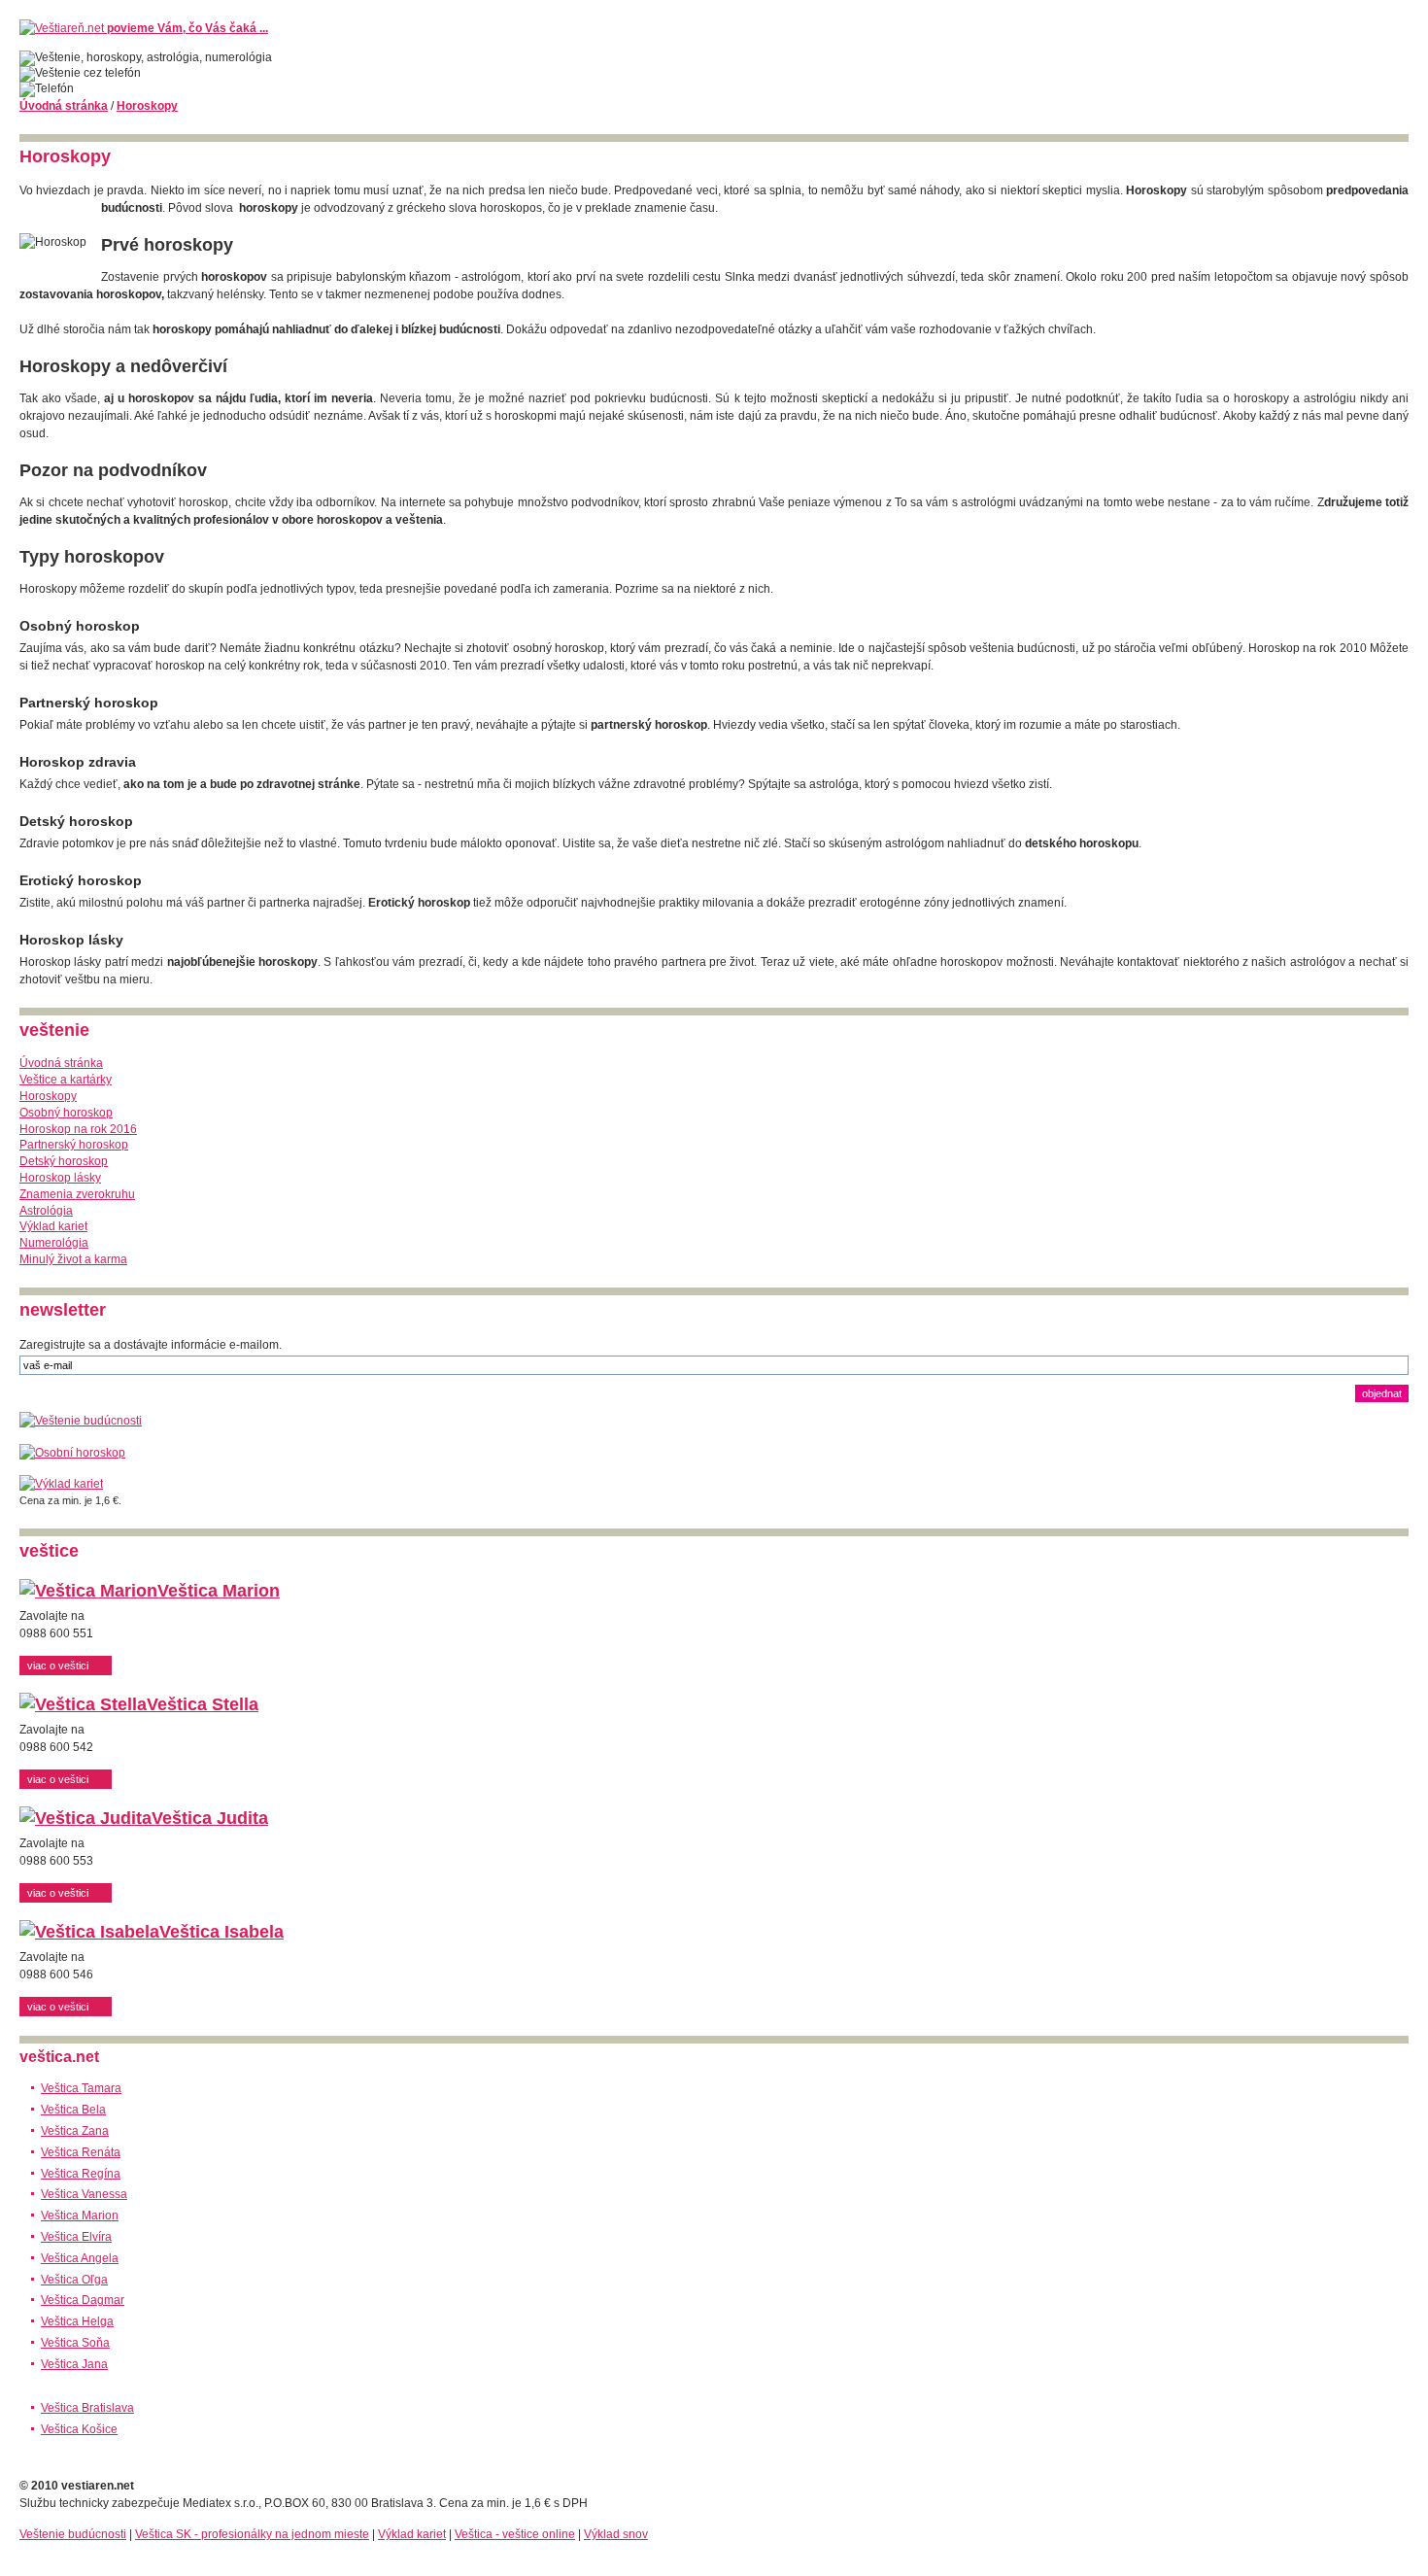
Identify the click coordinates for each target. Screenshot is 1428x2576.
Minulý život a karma (73, 1259)
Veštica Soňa (75, 2343)
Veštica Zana (75, 2131)
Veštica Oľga (74, 2280)
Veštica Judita (210, 1818)
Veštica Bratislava (87, 2408)
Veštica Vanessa (84, 2194)
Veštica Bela (73, 2110)
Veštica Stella (203, 1704)
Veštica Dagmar (83, 2300)
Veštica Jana (74, 2364)
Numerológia (54, 1243)
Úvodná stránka (64, 106)
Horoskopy (147, 106)
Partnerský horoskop (74, 1145)
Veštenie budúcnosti (73, 2534)
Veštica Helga (77, 2321)
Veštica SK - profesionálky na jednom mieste (252, 2534)
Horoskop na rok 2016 (78, 1129)
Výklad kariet (53, 1226)
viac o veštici (58, 1666)
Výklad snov (616, 2534)
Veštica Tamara (81, 2088)
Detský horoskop (64, 1161)
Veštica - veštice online (515, 2534)
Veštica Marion (219, 1591)
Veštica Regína (81, 2174)
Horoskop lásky (60, 1178)
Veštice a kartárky (66, 1080)
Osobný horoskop (66, 1113)
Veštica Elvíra (76, 2237)
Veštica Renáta (81, 2152)
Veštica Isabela (221, 1932)
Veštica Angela (80, 2258)
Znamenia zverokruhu (77, 1194)
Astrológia (46, 1211)
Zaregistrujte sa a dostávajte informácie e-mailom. (151, 1345)
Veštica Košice (79, 2429)
